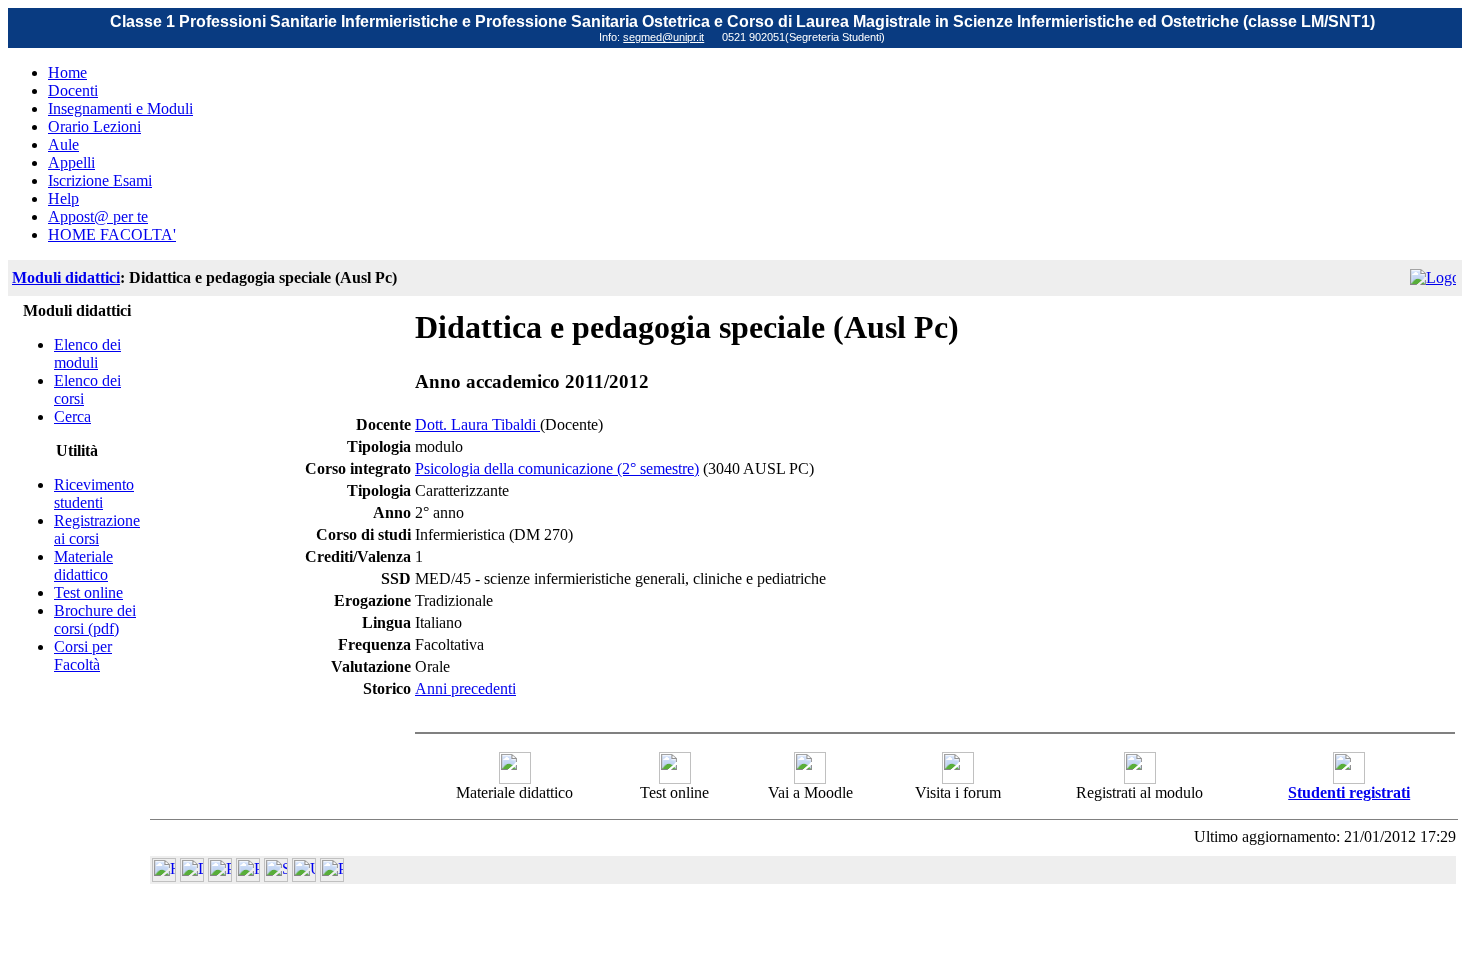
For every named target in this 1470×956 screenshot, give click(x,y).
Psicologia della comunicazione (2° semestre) (557, 468)
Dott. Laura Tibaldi (477, 424)
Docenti (73, 90)
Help (63, 198)
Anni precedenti (465, 688)
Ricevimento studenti (94, 493)
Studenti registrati (1349, 792)
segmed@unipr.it (663, 37)
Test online (88, 592)
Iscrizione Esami (100, 180)
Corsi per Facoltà (83, 655)
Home (67, 72)
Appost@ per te (98, 216)
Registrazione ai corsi (97, 529)
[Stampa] (332, 876)
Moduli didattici (66, 277)
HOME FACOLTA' (112, 234)
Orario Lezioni (94, 126)
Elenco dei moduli (87, 353)
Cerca (72, 416)
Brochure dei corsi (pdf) (95, 619)
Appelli (71, 162)
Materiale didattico (83, 565)
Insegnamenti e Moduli (120, 108)
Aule (63, 144)
